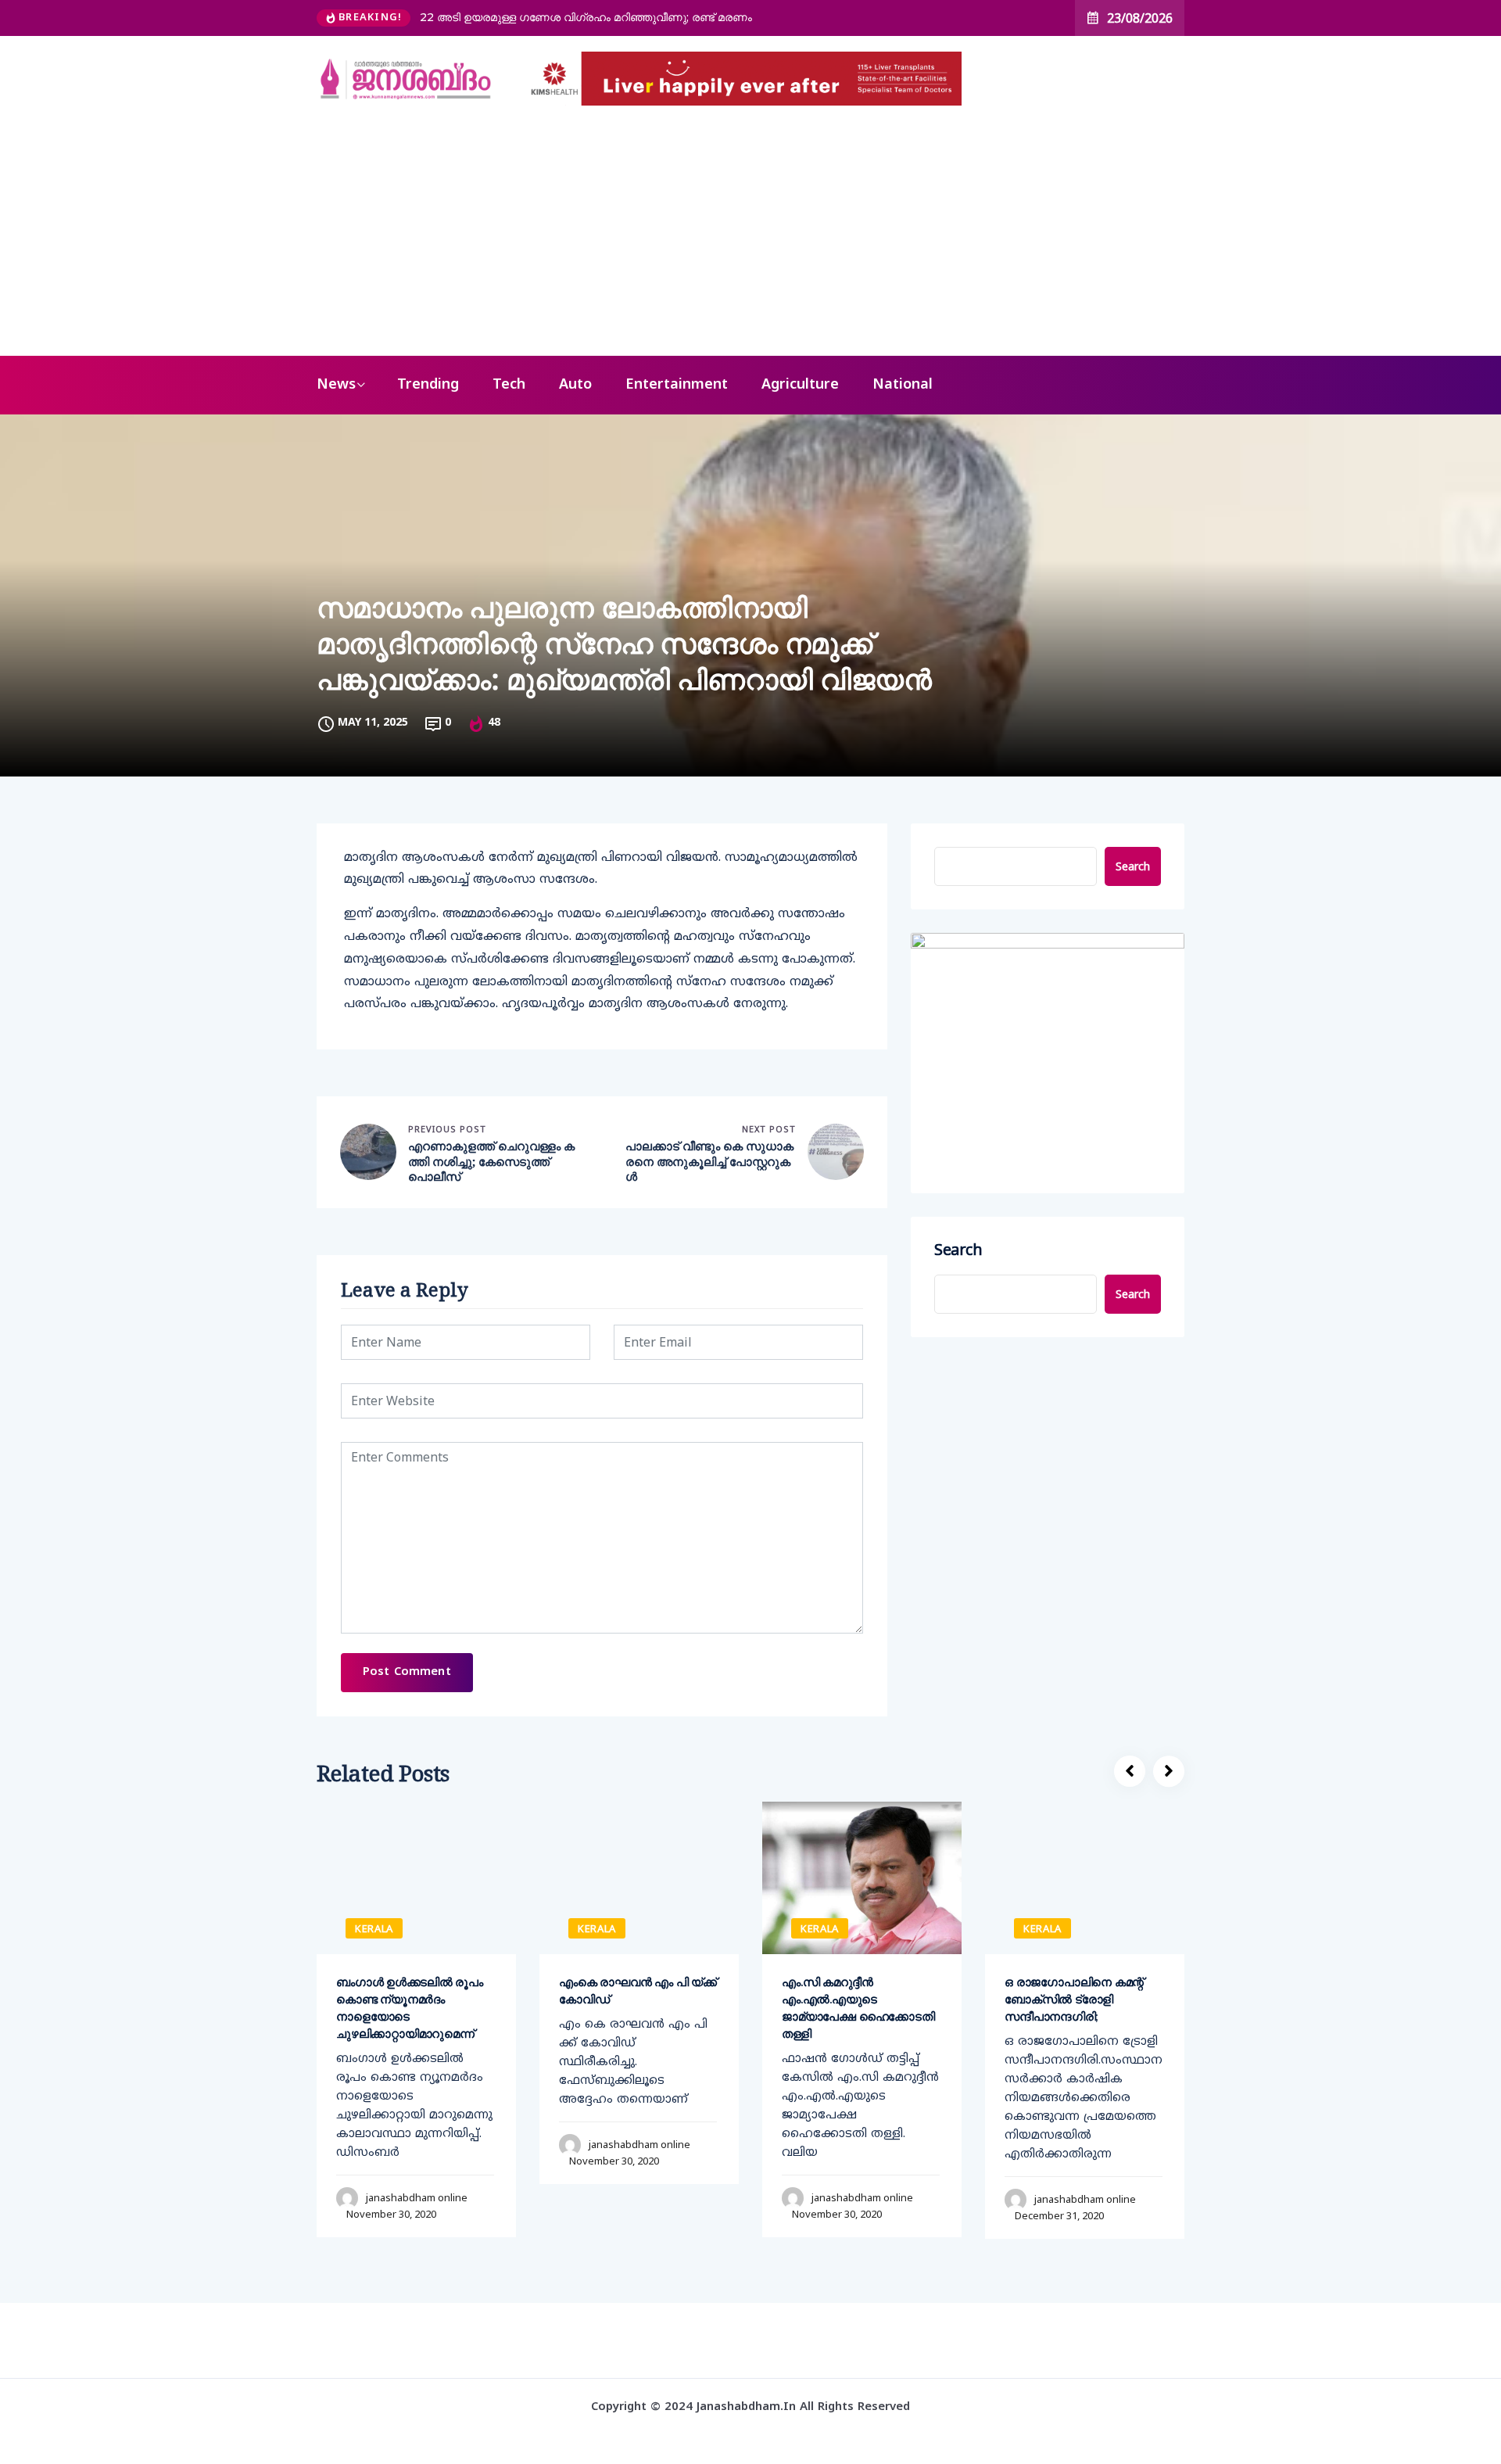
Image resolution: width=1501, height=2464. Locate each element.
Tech (509, 385)
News (336, 385)
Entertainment (677, 385)
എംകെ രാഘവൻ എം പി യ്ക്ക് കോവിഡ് (638, 1991)
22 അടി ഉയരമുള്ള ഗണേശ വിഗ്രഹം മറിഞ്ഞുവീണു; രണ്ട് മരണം (586, 17)
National (903, 385)
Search (1133, 866)
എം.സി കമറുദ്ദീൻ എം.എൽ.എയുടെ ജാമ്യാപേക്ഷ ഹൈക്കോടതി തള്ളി (858, 2008)
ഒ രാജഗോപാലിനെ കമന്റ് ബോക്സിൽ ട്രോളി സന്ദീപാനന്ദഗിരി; (1074, 1999)
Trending (428, 385)
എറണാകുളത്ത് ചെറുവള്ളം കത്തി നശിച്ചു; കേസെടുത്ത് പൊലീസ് (491, 1161)
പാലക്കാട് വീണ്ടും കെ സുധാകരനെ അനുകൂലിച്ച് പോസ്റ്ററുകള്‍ (709, 1161)
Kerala (374, 1928)
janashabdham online (417, 2197)
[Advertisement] (750, 239)
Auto (575, 385)
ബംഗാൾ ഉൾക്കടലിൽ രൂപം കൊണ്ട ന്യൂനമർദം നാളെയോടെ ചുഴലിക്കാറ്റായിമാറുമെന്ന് (410, 2008)
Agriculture (800, 385)
